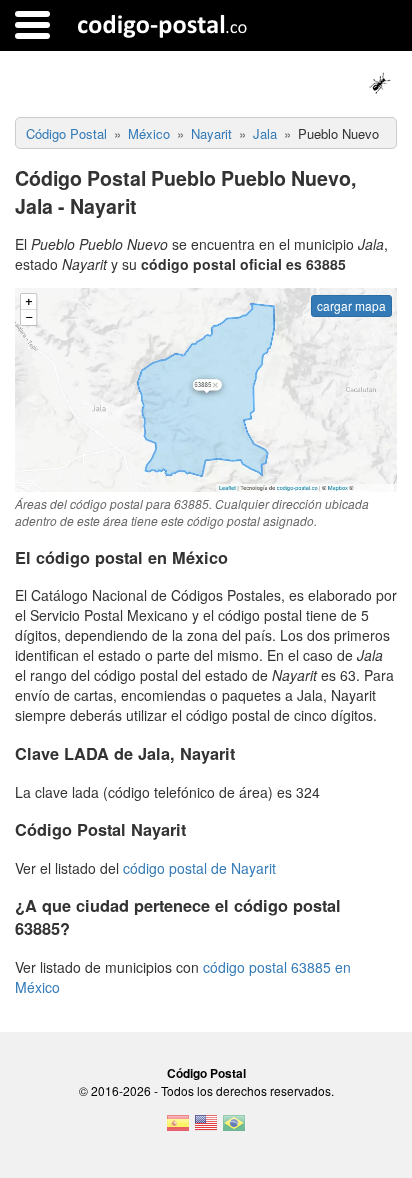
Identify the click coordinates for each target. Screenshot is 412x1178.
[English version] (206, 1129)
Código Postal (206, 1073)
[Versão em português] (234, 1129)
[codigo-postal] (162, 25)
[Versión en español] (178, 1129)
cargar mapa (351, 305)
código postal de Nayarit (199, 868)
